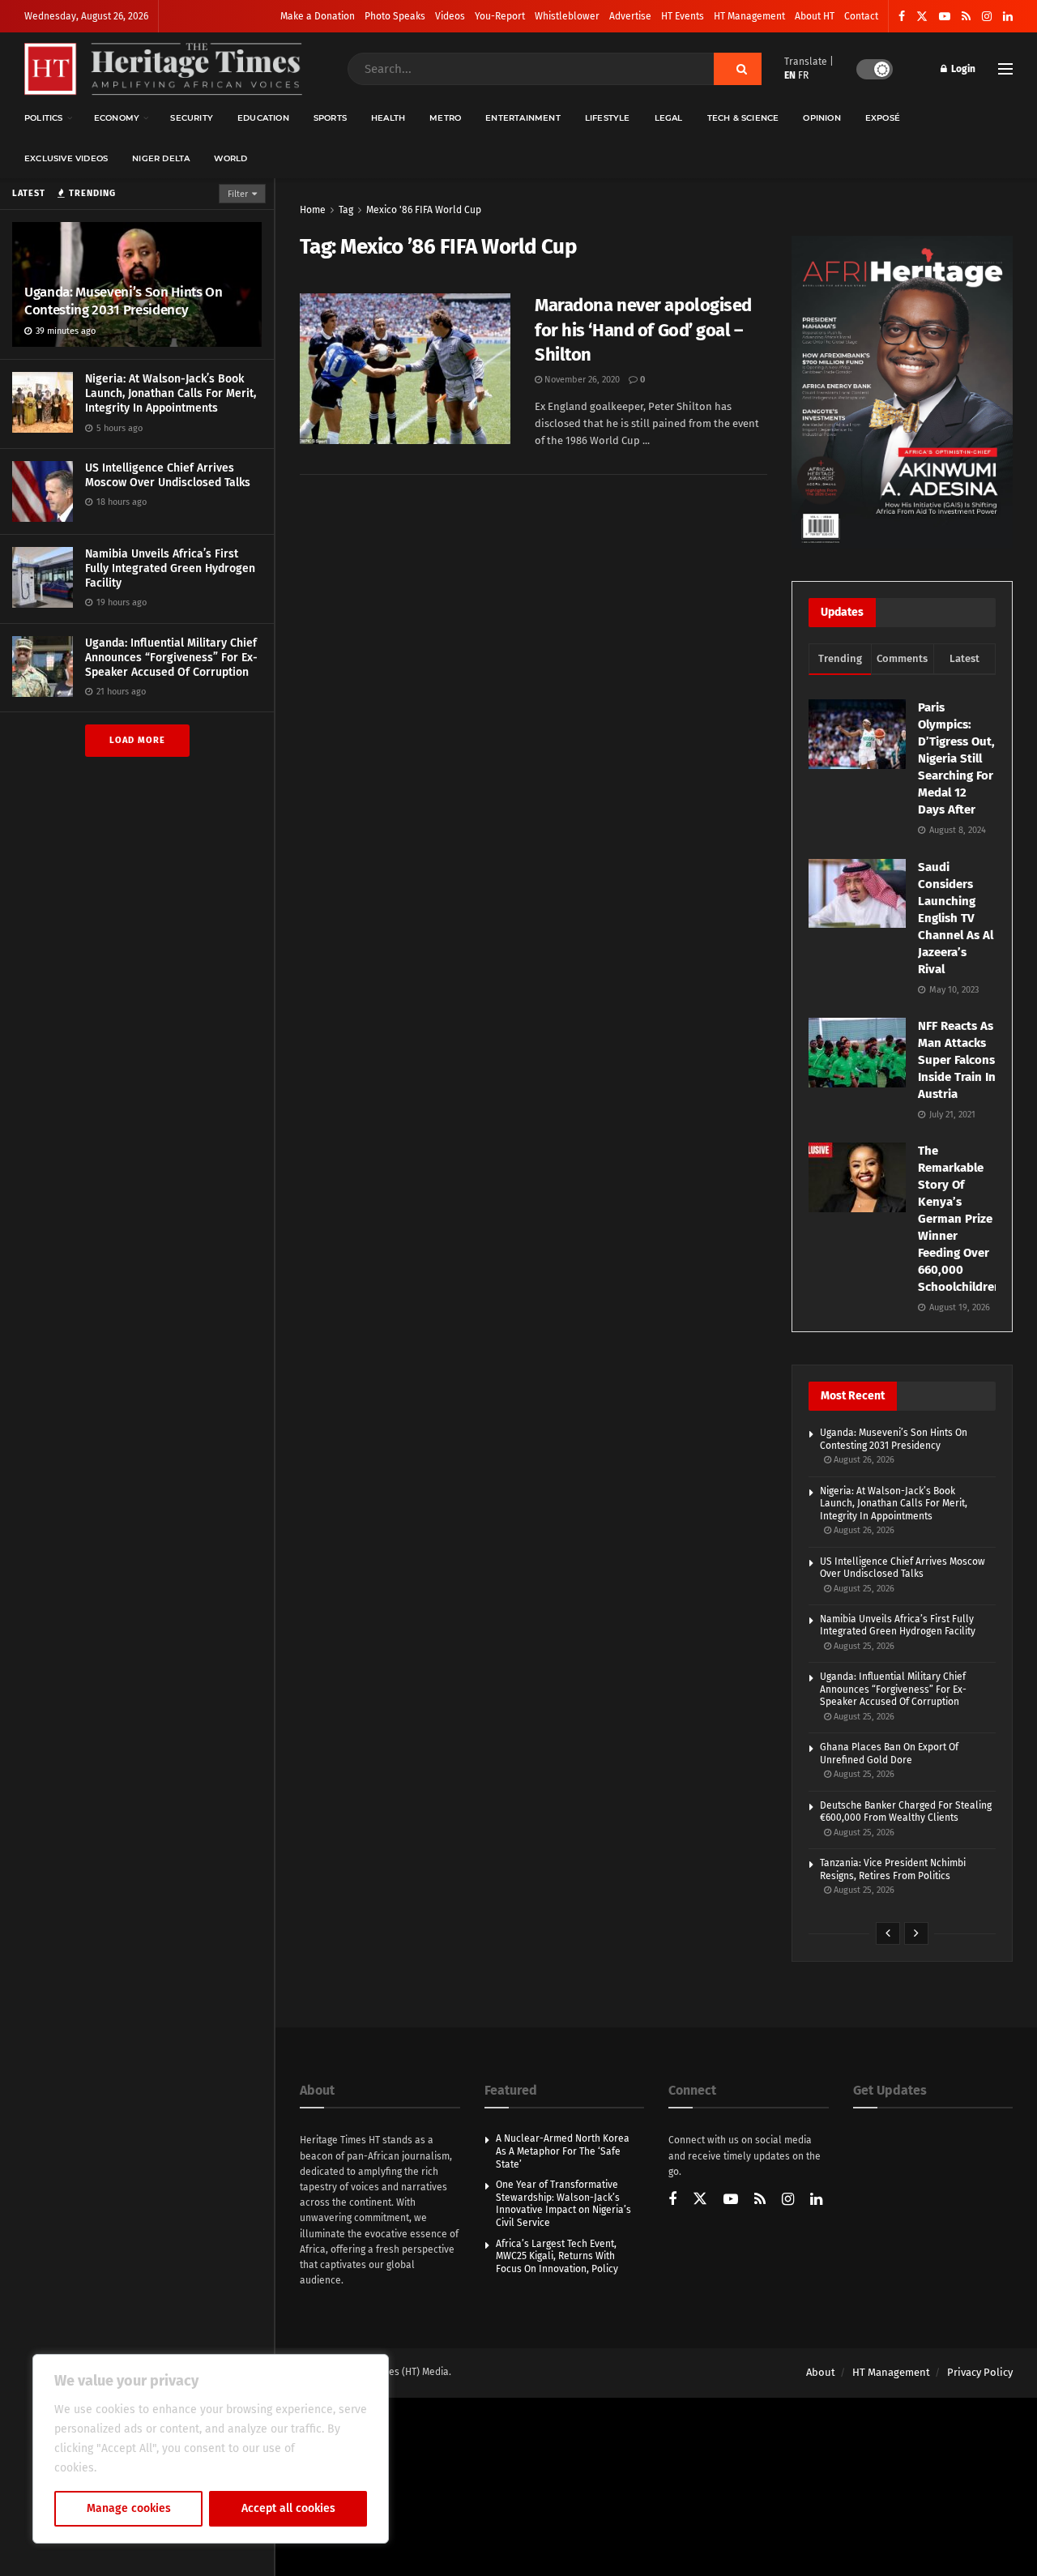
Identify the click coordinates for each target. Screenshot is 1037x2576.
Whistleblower (567, 16)
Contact (861, 16)
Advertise (630, 16)
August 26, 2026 (863, 1460)
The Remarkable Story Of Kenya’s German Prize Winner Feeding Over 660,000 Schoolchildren (960, 1219)
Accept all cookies (288, 2508)
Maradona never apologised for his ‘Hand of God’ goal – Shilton (643, 330)
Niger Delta (161, 158)
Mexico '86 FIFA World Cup (424, 210)
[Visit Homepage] (163, 69)
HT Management (749, 16)
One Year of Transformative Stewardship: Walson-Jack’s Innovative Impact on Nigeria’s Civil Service (563, 2204)
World (230, 158)
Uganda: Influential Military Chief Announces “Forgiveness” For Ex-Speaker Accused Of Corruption (171, 658)
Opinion (821, 118)
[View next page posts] (916, 1933)
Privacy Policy (980, 2372)
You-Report (500, 16)
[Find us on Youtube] (945, 17)
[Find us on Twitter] (922, 17)
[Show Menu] (1005, 69)
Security (192, 118)
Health (388, 118)
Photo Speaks (395, 16)
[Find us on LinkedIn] (1008, 17)
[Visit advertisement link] (902, 392)
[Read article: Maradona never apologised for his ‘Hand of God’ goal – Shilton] (405, 369)
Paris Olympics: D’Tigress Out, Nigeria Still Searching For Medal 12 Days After (956, 758)
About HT (815, 16)
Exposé (883, 118)
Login (962, 69)
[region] (211, 2449)
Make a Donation (318, 16)
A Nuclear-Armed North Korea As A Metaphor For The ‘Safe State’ (563, 2151)
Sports (330, 118)
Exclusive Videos (66, 158)
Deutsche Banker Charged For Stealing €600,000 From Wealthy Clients (906, 1812)
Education (263, 118)
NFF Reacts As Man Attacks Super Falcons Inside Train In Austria (957, 1060)
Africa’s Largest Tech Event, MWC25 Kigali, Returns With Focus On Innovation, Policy (557, 2256)
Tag (346, 210)
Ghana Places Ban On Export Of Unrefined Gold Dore (889, 1754)
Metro (445, 118)
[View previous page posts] (888, 1933)
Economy (117, 118)
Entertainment (523, 118)
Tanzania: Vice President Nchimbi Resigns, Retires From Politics (893, 1869)
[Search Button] (738, 69)
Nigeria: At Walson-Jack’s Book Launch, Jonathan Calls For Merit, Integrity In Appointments (171, 393)
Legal (669, 118)
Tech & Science (743, 118)
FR (803, 75)
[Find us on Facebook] (902, 17)
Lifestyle (608, 118)
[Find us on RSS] (966, 17)
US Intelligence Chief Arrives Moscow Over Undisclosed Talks (168, 475)
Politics (44, 118)
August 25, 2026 (863, 1589)
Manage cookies (129, 2508)
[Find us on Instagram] (987, 17)
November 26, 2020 (581, 380)
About (821, 2372)
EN (790, 75)
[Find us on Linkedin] (816, 2200)
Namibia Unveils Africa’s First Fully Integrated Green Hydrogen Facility (170, 568)
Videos (450, 16)
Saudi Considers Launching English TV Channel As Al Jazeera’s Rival (956, 918)
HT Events (683, 16)
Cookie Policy (135, 2468)
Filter (238, 194)
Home (313, 210)
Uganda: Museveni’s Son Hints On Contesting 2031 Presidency (123, 301)
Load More (137, 740)
